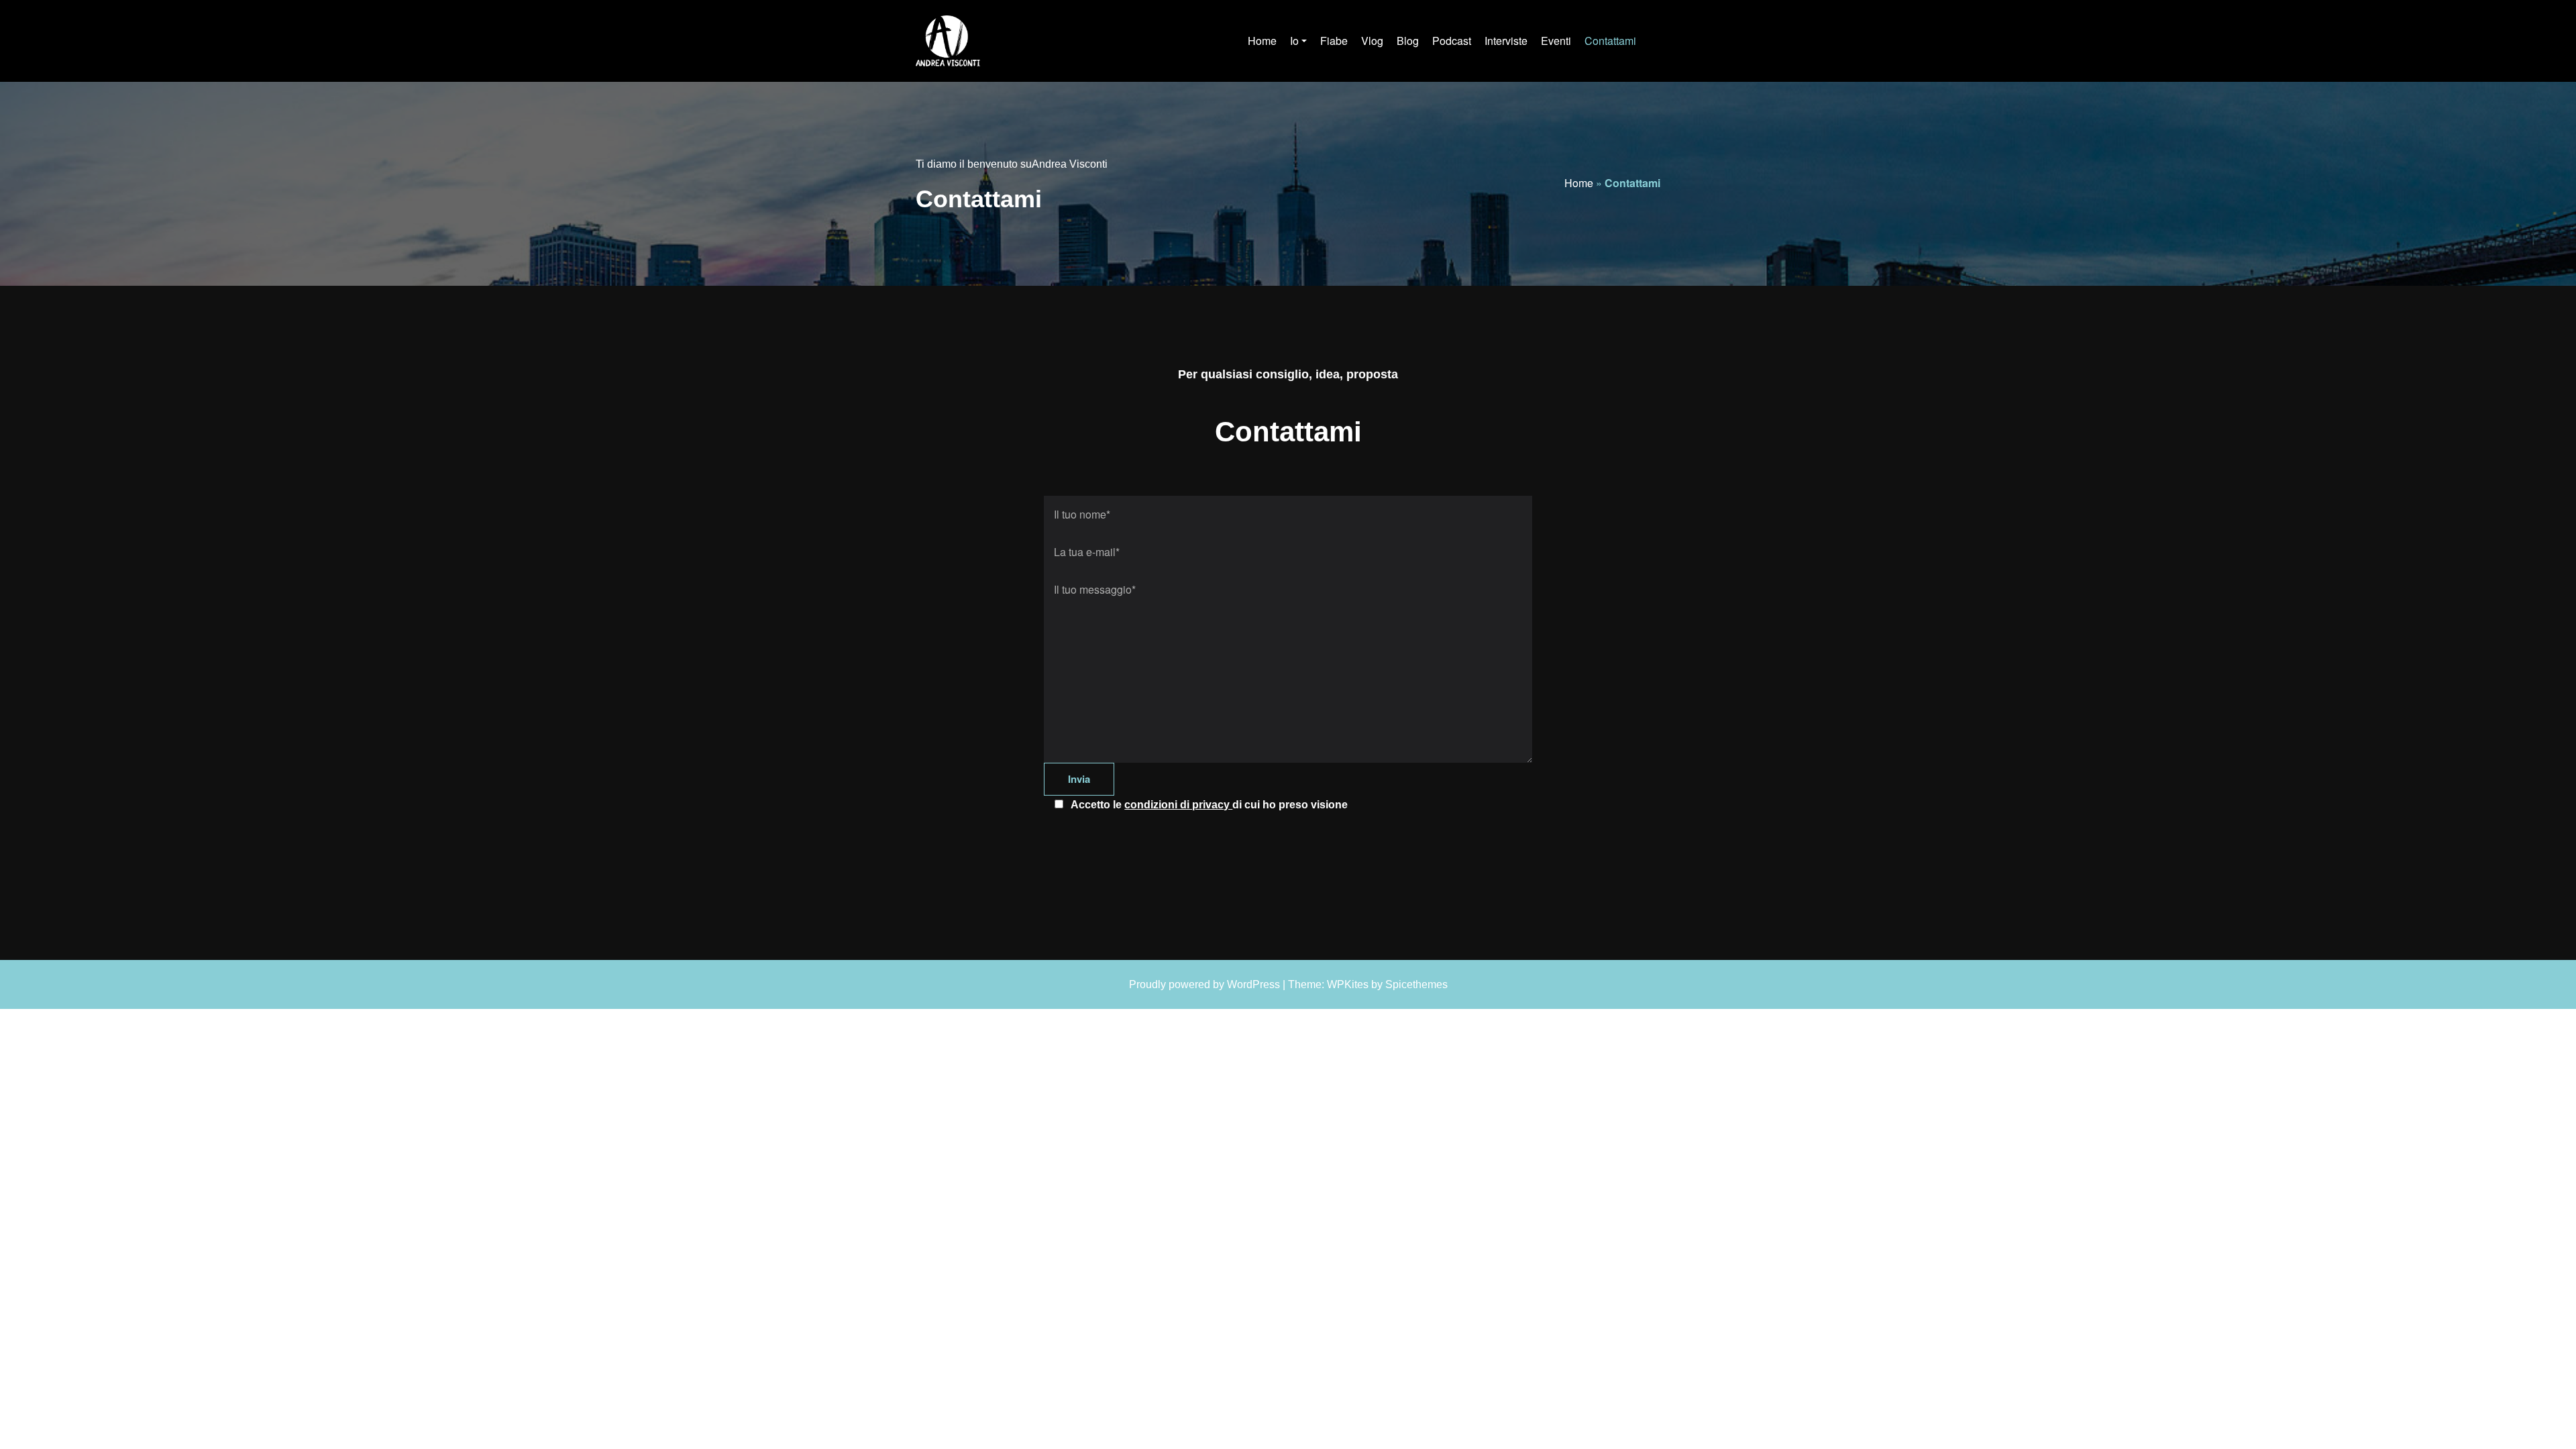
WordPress (1253, 984)
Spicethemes (1416, 984)
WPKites (1348, 984)
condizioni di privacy (1178, 805)
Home (1579, 183)
